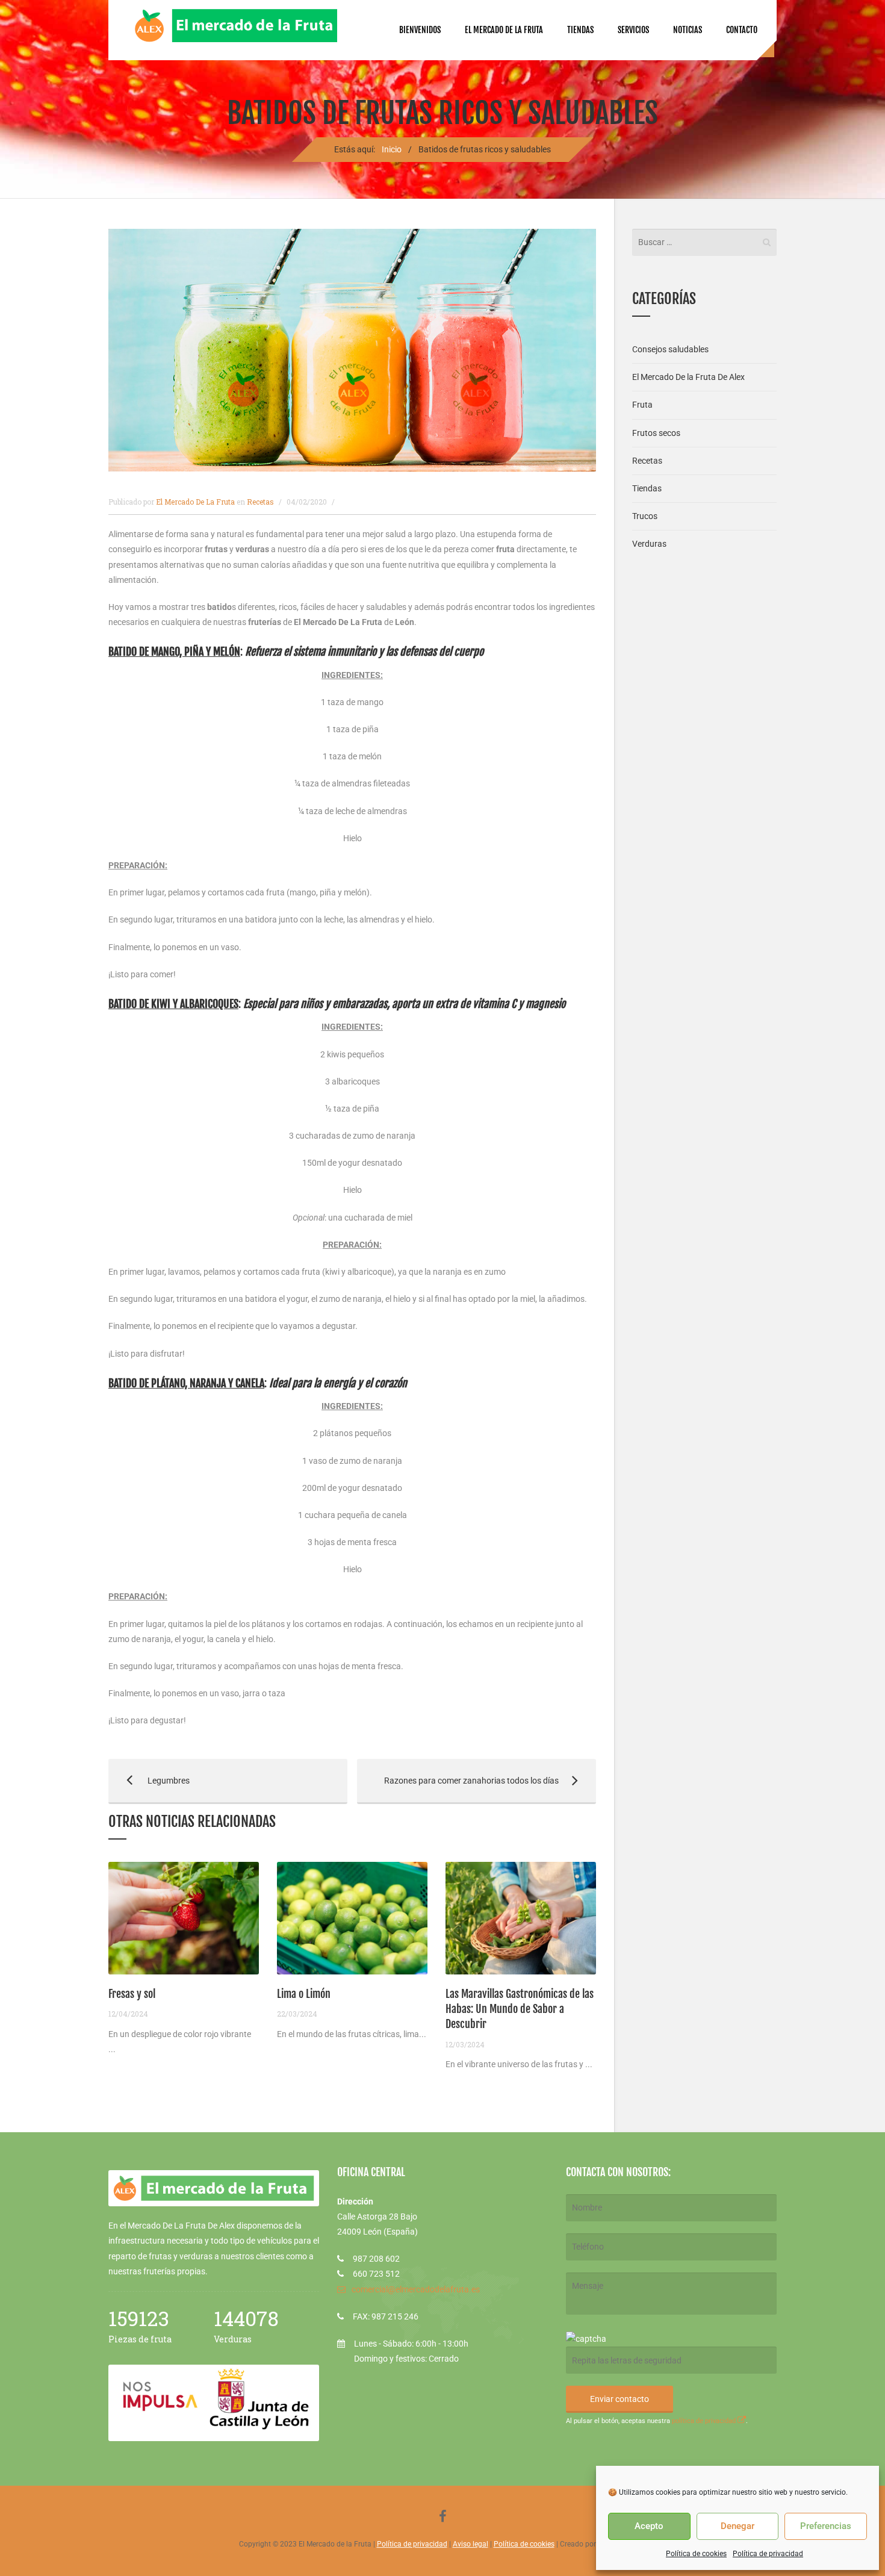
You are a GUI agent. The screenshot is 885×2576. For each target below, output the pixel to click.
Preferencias (826, 2526)
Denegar (737, 2526)
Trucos (645, 516)
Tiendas (580, 30)
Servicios (633, 30)
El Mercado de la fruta (504, 30)
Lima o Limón (304, 1994)
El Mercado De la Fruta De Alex (688, 377)
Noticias (688, 30)
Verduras (649, 544)
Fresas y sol (132, 1994)
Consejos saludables (670, 349)
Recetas (260, 502)
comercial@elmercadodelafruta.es (416, 2289)
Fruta (642, 405)
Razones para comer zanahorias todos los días (458, 1781)
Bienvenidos (420, 30)
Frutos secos (656, 433)
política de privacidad (705, 2421)
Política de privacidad (768, 2554)
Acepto (649, 2526)
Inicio (392, 149)
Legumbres (149, 1781)
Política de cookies (696, 2554)
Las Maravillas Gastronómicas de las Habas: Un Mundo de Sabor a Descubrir (520, 2009)
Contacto (742, 30)
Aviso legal (470, 2544)
